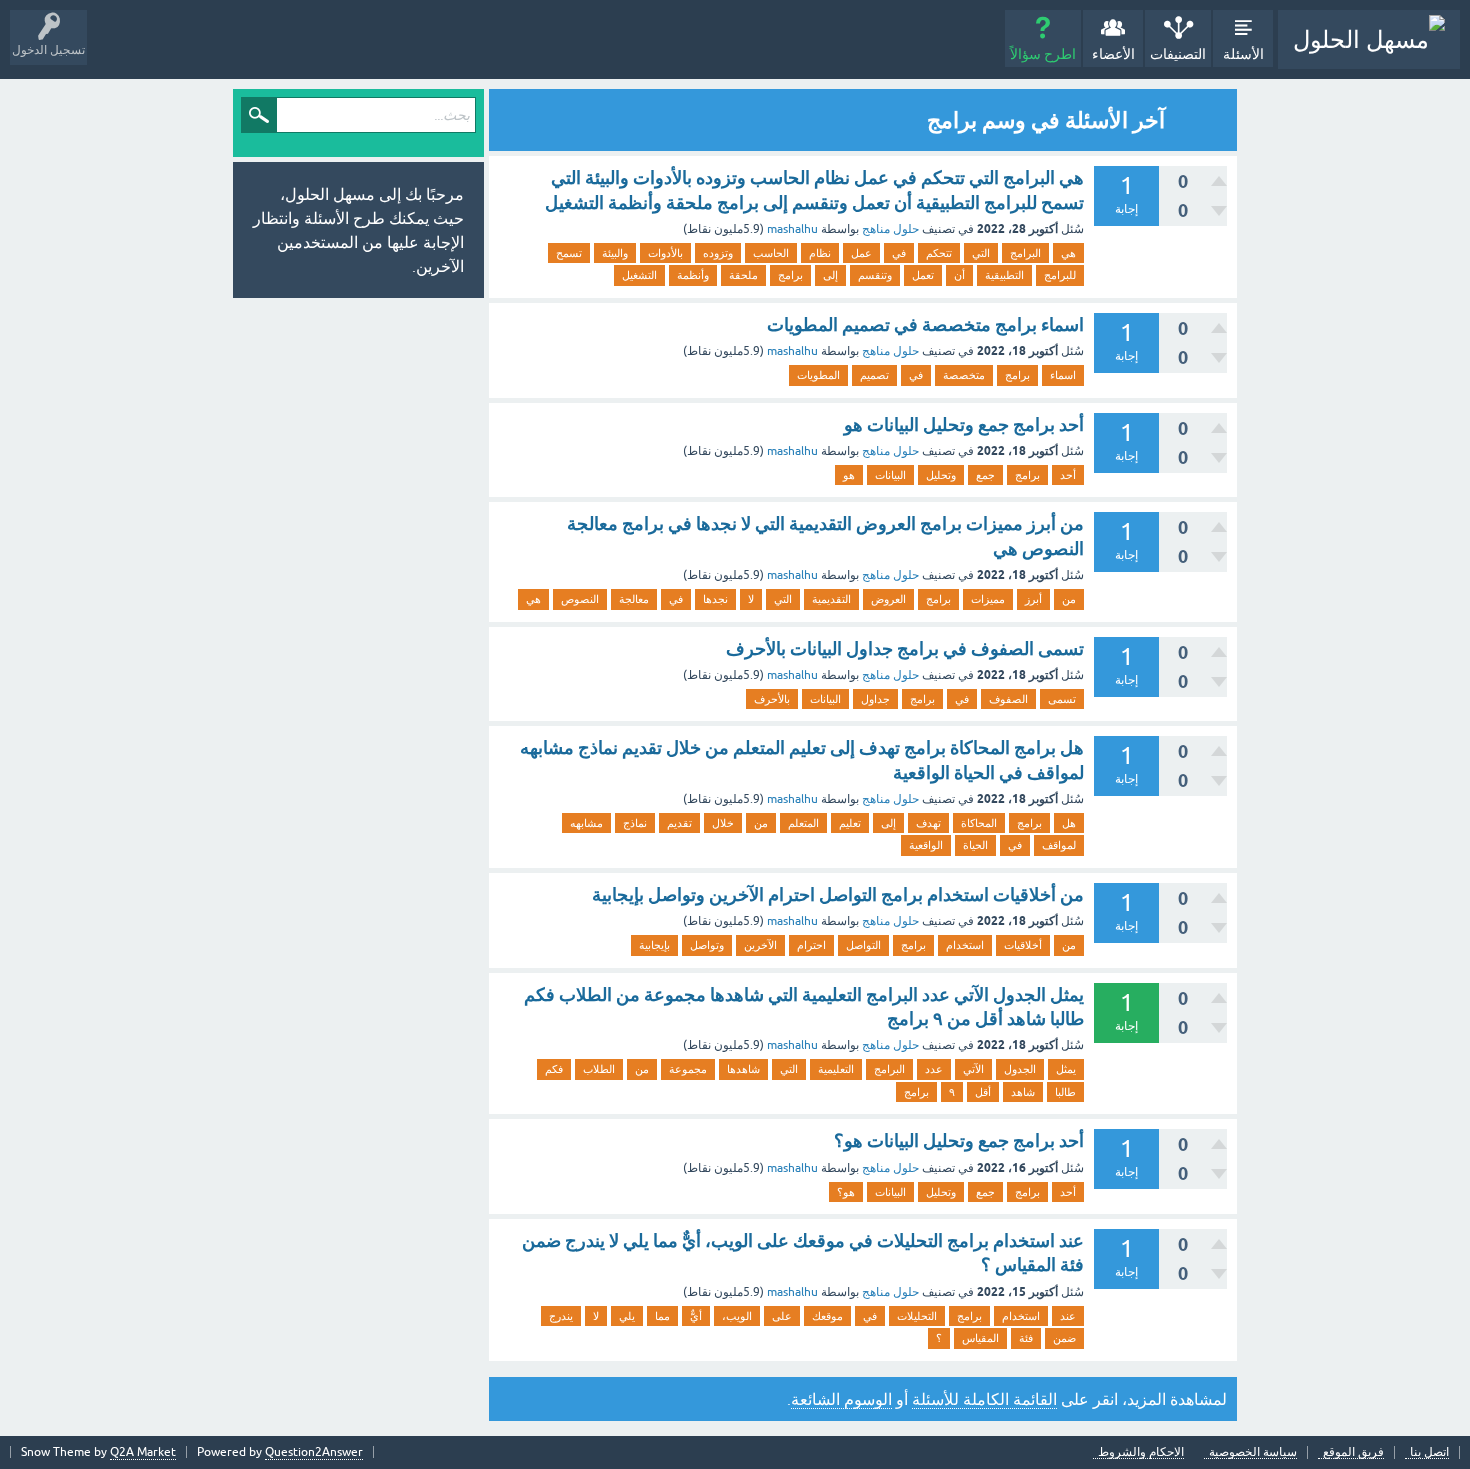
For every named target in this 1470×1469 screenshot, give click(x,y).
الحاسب (771, 253)
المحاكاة (979, 823)
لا (751, 599)
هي (1068, 253)
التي (981, 253)
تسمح (569, 253)
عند (1068, 1316)
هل (1069, 823)
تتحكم (939, 253)
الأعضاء (1113, 54)
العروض (888, 599)
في (899, 253)
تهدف (928, 823)
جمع (985, 475)
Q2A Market (143, 1452)
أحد (1068, 475)
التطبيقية (1004, 275)
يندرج (561, 1316)
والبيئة (615, 253)
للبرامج (1060, 275)
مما (662, 1316)
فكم (554, 1069)
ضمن (1064, 1338)
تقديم (679, 823)
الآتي (973, 1069)
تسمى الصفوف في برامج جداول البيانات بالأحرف (905, 648)
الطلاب (599, 1069)
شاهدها (743, 1069)
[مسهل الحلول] (1369, 39)
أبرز (1033, 599)
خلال (723, 823)
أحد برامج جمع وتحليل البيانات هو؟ (959, 1140)
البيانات (890, 475)
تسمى (1062, 699)
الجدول (1020, 1069)
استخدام (965, 945)
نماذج (635, 823)
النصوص (580, 599)
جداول (875, 699)
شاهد (1023, 1092)
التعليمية (836, 1069)
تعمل (923, 275)
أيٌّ (696, 1316)
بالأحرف (772, 699)
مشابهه (586, 823)
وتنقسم (875, 275)
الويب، (737, 1316)
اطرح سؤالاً (1043, 54)
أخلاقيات (1023, 945)
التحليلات (917, 1316)
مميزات (988, 599)
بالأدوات (665, 253)
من (1069, 599)
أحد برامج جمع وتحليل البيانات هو (964, 424)
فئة (1026, 1338)
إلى (830, 275)
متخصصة (964, 375)
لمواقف (1059, 845)
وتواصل (707, 945)
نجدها (715, 599)
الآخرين (760, 945)
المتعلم (803, 823)
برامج (790, 275)
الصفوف (1008, 699)
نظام (820, 253)
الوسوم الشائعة (841, 1399)
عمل (861, 253)
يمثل (1066, 1069)
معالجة (634, 599)
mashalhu (792, 229)
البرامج (1025, 253)
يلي (627, 1316)
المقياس (980, 1338)
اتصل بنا (1429, 1452)
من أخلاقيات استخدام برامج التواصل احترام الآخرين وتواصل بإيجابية (838, 894)
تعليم (850, 823)
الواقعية (926, 845)
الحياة (975, 845)
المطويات (818, 375)
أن (959, 275)
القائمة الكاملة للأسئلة (984, 1399)
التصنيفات (1178, 54)
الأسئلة (1243, 54)
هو (849, 475)
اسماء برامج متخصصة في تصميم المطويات (925, 324)
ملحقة (743, 275)
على (782, 1316)
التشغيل (639, 275)
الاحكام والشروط (1141, 1452)
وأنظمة (693, 275)
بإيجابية (654, 945)
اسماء (1063, 375)
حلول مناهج (890, 229)
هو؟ (846, 1192)
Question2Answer (314, 1452)
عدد (934, 1069)
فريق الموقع (1353, 1452)
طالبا (1065, 1092)
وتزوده (718, 253)
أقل (983, 1092)
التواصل (863, 945)
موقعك (827, 1316)
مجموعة (688, 1069)
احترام (811, 945)
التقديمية (831, 599)
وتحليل (941, 475)
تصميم (874, 375)
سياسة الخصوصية (1253, 1452)
